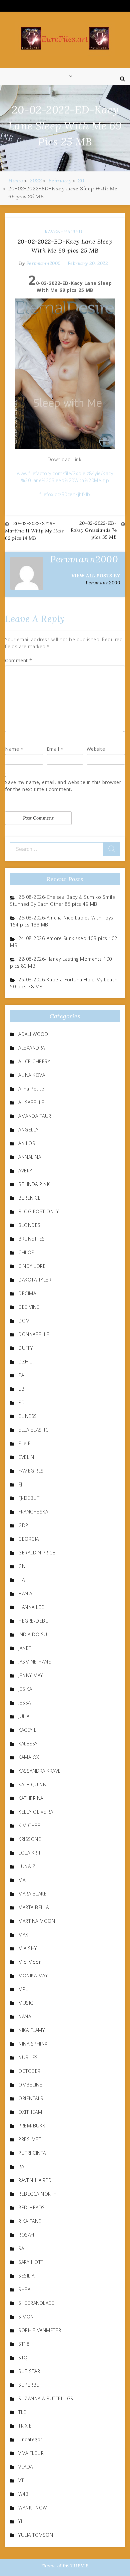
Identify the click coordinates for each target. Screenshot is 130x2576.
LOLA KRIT (30, 1853)
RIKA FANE (30, 2221)
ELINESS (28, 1416)
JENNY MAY (31, 1675)
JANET (25, 1648)
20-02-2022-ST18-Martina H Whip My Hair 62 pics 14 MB (34, 531)
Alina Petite (31, 1089)
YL (21, 2521)
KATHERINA (31, 1798)
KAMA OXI (29, 1757)
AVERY (25, 1171)
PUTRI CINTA (32, 2153)
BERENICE (29, 1198)
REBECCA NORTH (38, 2194)
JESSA (25, 1703)
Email (55, 749)
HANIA (25, 1593)
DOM (24, 1321)
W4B (23, 2494)
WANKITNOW (33, 2508)
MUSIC (26, 2003)
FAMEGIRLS (31, 1471)
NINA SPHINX (33, 2044)
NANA (25, 2016)
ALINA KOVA (32, 1075)
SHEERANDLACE (36, 2303)
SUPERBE (29, 2385)
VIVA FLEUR (31, 2453)
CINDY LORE (32, 1266)
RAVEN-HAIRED (63, 232)
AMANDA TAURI (35, 1116)
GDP (23, 1525)
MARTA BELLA (34, 1907)
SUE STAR (29, 2371)
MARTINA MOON (37, 1921)
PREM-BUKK (32, 2126)
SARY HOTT (31, 2262)
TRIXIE (25, 2426)
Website (96, 749)
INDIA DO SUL (34, 1634)
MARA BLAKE (32, 1894)
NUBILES (28, 2057)
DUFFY (26, 1348)
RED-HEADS (32, 2207)
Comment (19, 660)
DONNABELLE (34, 1334)
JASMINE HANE (35, 1662)
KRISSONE (30, 1839)
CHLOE (26, 1252)
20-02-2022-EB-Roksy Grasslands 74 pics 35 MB (94, 530)
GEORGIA (29, 1539)
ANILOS (27, 1143)
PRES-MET (30, 2139)
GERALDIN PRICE (37, 1553)
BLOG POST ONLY (38, 1211)
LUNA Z (27, 1866)
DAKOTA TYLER (35, 1280)
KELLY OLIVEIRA (36, 1812)
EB (21, 1389)
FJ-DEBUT (29, 1498)
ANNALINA (30, 1157)
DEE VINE (29, 1307)
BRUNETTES (32, 1239)
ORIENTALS (31, 2098)
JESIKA (25, 1689)
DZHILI (26, 1362)
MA (22, 1880)
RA (21, 2167)
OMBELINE (30, 2085)
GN (22, 1566)
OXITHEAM (30, 2112)
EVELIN (26, 1457)
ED (21, 1402)
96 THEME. (76, 2566)
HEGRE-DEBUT (35, 1621)
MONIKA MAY (33, 1976)
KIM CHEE (29, 1825)
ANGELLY (28, 1130)
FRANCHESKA (33, 1512)
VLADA (26, 2467)
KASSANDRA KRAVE (40, 1771)
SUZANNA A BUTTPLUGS (46, 2398)
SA (21, 2248)
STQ (23, 2358)
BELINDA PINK (34, 1184)
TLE (22, 2412)
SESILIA (26, 2276)
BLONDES (29, 1225)
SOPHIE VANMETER (40, 2330)
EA (21, 1375)
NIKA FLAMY (31, 2030)
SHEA (24, 2289)
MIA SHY (28, 1948)
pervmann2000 (43, 263)
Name (14, 749)
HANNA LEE (31, 1607)
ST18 (24, 2344)
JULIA (24, 1716)
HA (21, 1580)
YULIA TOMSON (36, 2535)
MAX (23, 1935)
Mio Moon (30, 1962)
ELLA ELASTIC (33, 1430)
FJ (20, 1484)
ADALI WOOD (33, 1034)
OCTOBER (29, 2071)
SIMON (26, 2317)
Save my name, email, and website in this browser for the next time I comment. (63, 786)
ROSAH (26, 2235)
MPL (23, 1989)
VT (21, 2480)
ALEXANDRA (32, 1048)
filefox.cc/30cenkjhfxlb (65, 494)
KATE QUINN (32, 1784)
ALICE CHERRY (34, 1061)
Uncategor (30, 2439)
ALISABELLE (31, 1102)
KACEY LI (28, 1730)
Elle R (24, 1443)
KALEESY (28, 1744)
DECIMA (27, 1293)
